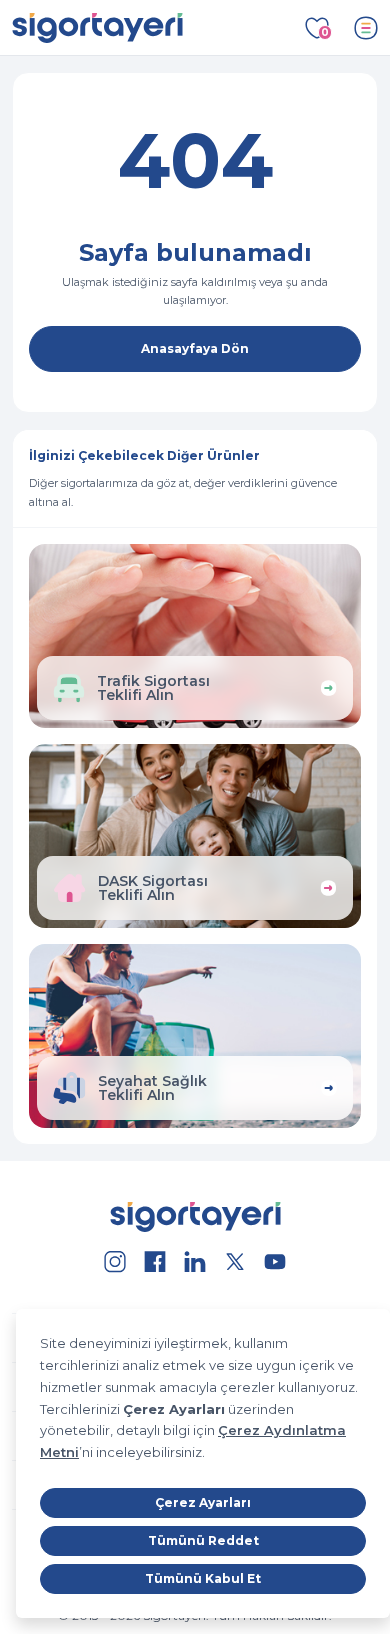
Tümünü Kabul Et (203, 1578)
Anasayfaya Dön (195, 348)
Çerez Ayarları (203, 1502)
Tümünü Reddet (203, 1540)
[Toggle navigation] (366, 28)
